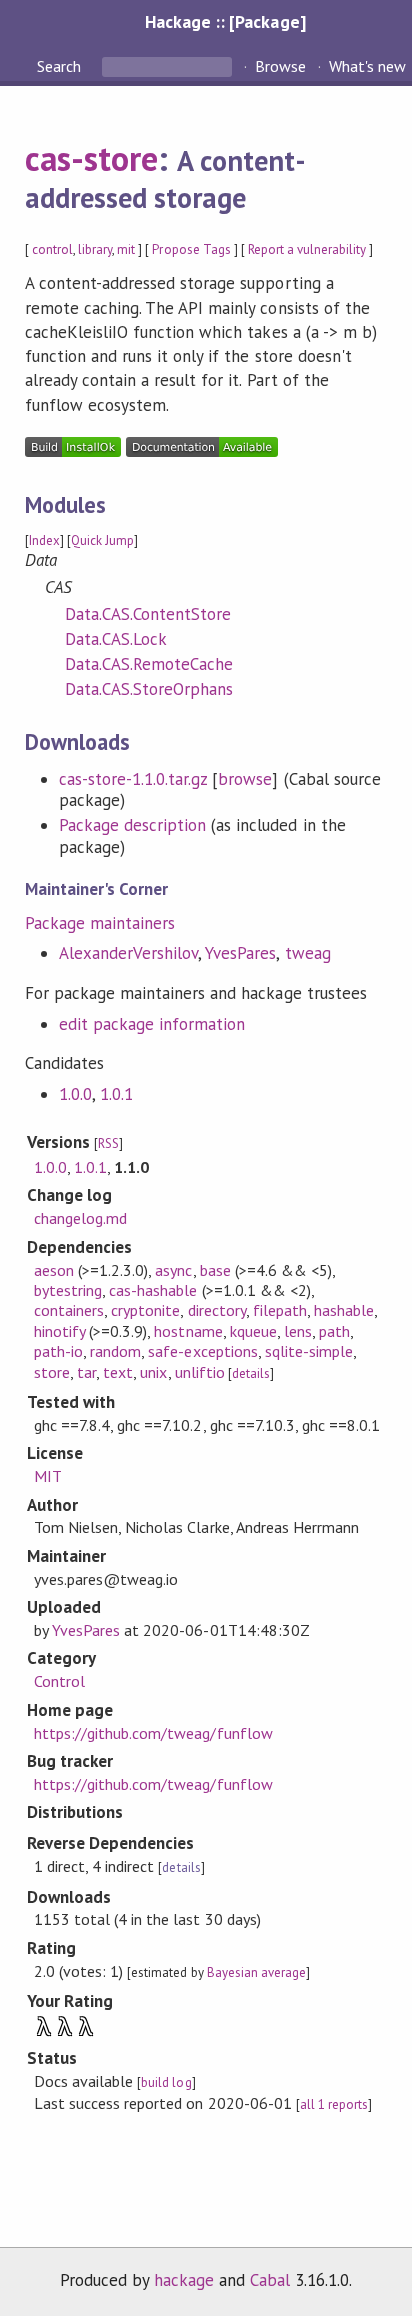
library (95, 249)
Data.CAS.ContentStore (148, 614)
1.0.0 (75, 1094)
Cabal (270, 2280)
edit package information (152, 1024)
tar (86, 1372)
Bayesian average (256, 1972)
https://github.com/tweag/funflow (153, 1733)
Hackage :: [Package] (225, 21)
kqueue (253, 1331)
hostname (188, 1331)
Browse (280, 66)
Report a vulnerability (307, 249)
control (52, 249)
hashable (344, 1310)
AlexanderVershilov (128, 953)
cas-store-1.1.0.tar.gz (133, 779)
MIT (48, 1476)
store (52, 1372)
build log (166, 2082)
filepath (280, 1310)
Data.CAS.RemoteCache (149, 664)
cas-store (91, 158)
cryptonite (145, 1310)
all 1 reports (334, 2104)
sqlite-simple (309, 1351)
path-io (58, 1351)
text (118, 1372)
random (115, 1351)
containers (69, 1310)
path (334, 1331)
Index (44, 540)
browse (245, 779)
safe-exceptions (202, 1351)
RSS (108, 1143)
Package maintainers (100, 923)
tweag (308, 953)
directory (217, 1310)
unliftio (200, 1372)
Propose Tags (191, 249)
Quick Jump (102, 540)
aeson (54, 1270)
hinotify (59, 1331)
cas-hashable (153, 1290)
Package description (132, 825)
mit (126, 249)
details (251, 1373)
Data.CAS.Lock (116, 639)
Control (59, 1681)
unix (153, 1372)
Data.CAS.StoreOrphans (149, 689)
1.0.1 (116, 1094)
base (215, 1270)
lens (298, 1331)
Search (61, 66)
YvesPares (240, 953)
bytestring (68, 1290)
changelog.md (80, 1218)
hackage (184, 2280)
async (173, 1270)
